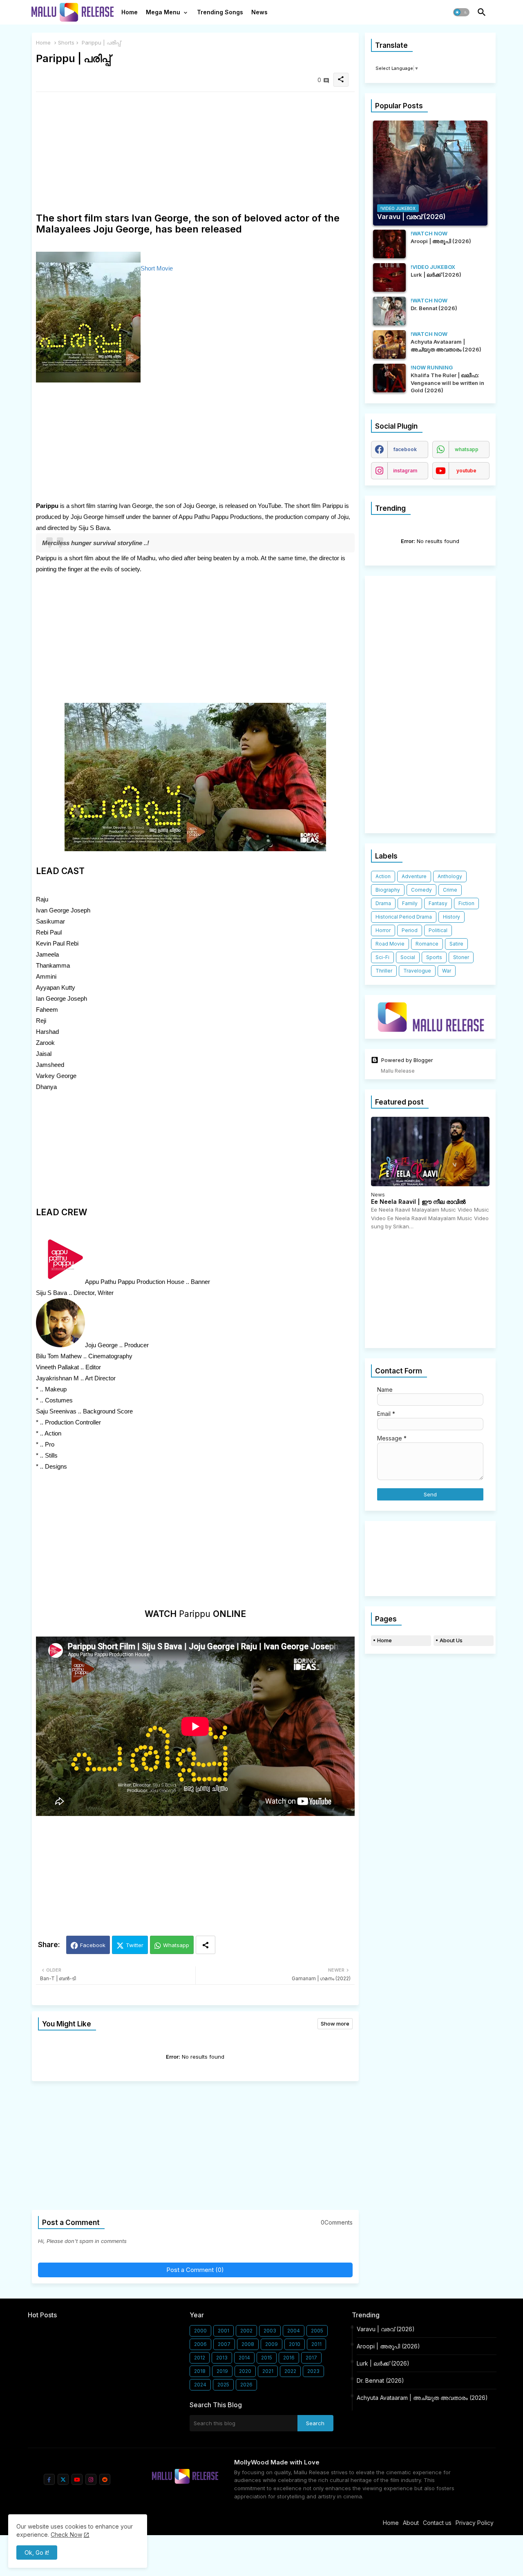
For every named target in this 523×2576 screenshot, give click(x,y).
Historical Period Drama (404, 917)
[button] (461, 12)
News (259, 12)
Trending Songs (220, 12)
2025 (223, 2385)
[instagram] (91, 2479)
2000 (200, 2331)
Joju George (101, 1345)
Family (410, 903)
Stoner (461, 957)
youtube (466, 471)
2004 (294, 2331)
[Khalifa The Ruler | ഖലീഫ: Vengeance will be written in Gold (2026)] (389, 378)
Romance (427, 944)
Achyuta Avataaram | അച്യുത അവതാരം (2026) (422, 2398)
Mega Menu (163, 12)
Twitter (135, 1945)
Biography (388, 890)
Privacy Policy (475, 2523)
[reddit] (105, 2479)
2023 (313, 2371)
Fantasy (438, 903)
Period (410, 930)
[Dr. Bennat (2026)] (389, 311)
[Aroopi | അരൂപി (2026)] (389, 244)
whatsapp (467, 449)
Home (130, 12)
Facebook (93, 1945)
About (411, 2523)
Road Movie (390, 944)
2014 (244, 2358)
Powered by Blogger (407, 1060)
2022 (290, 2371)
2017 (311, 2358)
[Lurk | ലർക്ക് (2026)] (389, 277)
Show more (335, 2024)
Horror (383, 930)
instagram (405, 471)
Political (438, 930)
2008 (248, 2344)
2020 (245, 2371)
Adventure (414, 876)
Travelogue (417, 971)
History (451, 917)
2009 (272, 2344)
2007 (224, 2344)
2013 (222, 2358)
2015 (267, 2358)
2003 (270, 2331)
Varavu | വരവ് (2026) (386, 2329)
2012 (200, 2358)
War (447, 971)
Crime (450, 890)
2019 (222, 2371)
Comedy (421, 890)
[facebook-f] (49, 2479)
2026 (246, 2385)
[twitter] (63, 2479)
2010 (295, 2344)
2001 (224, 2331)
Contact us (437, 2523)
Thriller (384, 971)
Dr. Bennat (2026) (380, 2380)
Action (383, 876)
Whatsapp (176, 1945)
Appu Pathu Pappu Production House (135, 1282)
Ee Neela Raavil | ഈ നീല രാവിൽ (418, 1202)
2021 (268, 2371)
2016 (289, 2358)
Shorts (66, 42)
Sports (434, 957)
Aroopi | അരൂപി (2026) (388, 2346)
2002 (246, 2331)
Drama (383, 903)
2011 (316, 2344)
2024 (200, 2385)
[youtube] (77, 2479)
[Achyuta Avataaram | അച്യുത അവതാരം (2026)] (389, 344)
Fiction (466, 903)
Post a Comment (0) (195, 2270)
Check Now (66, 2535)
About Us (451, 1640)
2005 (317, 2331)
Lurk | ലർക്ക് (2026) (383, 2363)
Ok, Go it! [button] (37, 2553)
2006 (200, 2344)
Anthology (450, 876)
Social (408, 957)
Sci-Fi (382, 957)
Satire (456, 944)
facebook (405, 449)
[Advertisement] (195, 155)
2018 (200, 2371)
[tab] (130, 14)
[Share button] (206, 1945)
